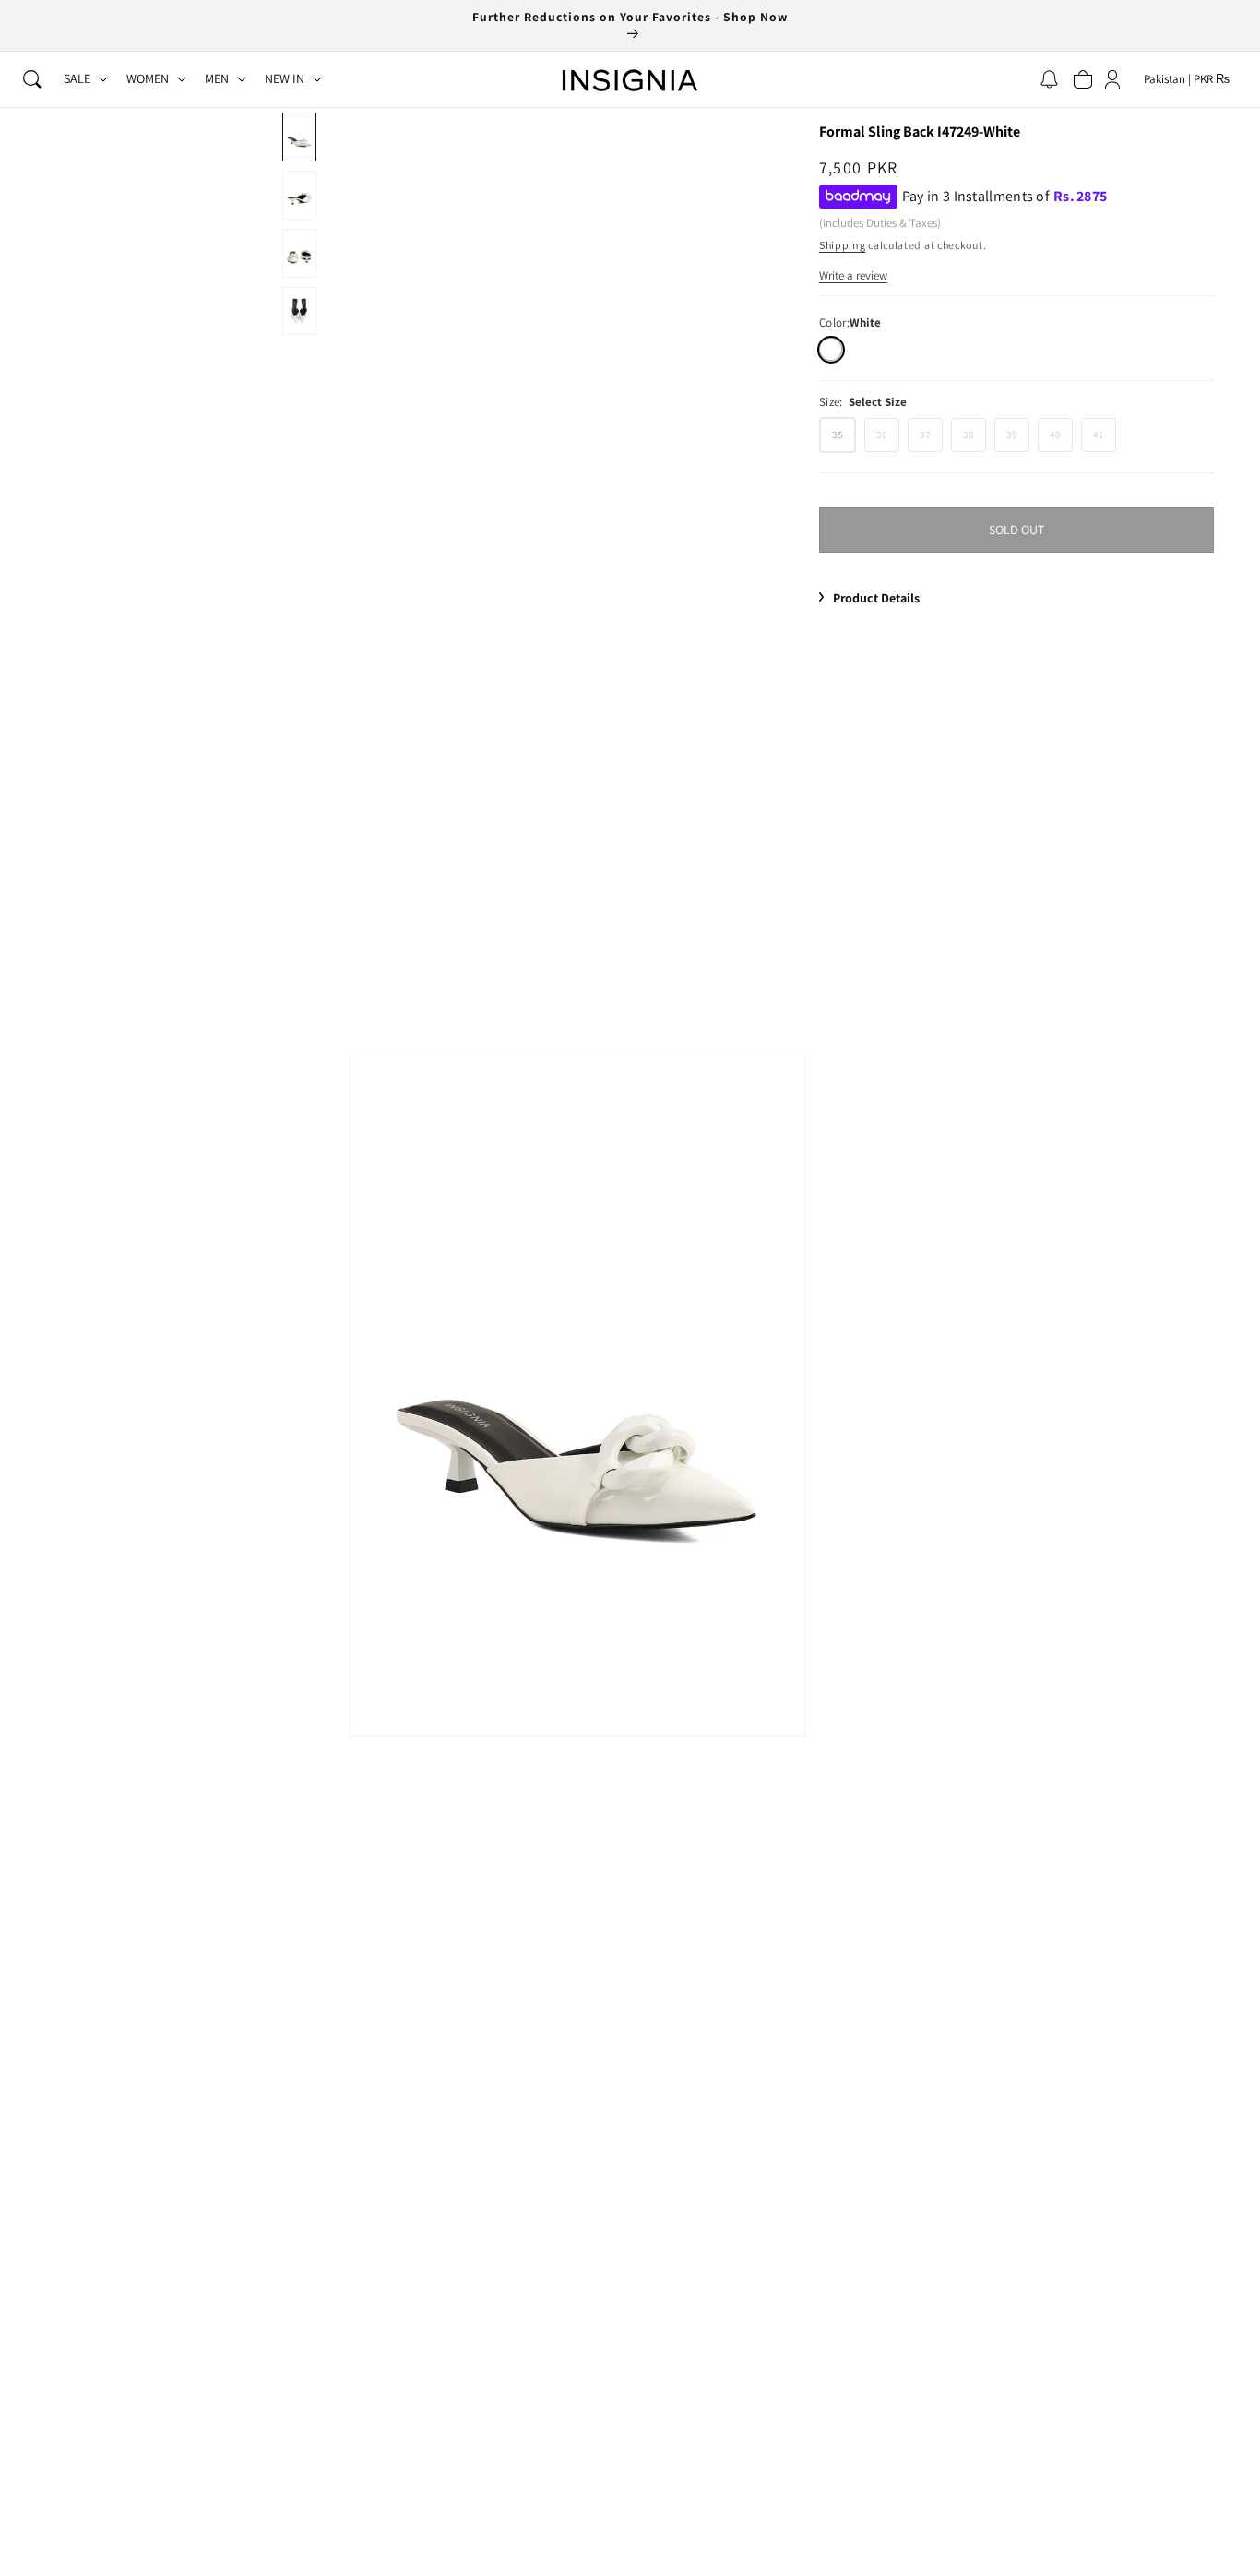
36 (888, 440)
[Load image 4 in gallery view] (299, 311)
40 (1061, 440)
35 (844, 440)
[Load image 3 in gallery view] (299, 253)
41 (1105, 440)
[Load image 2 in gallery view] (299, 195)
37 (931, 440)
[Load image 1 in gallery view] (299, 137)
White (831, 349)
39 (1018, 440)
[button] (32, 79)
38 (975, 440)
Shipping (843, 245)
